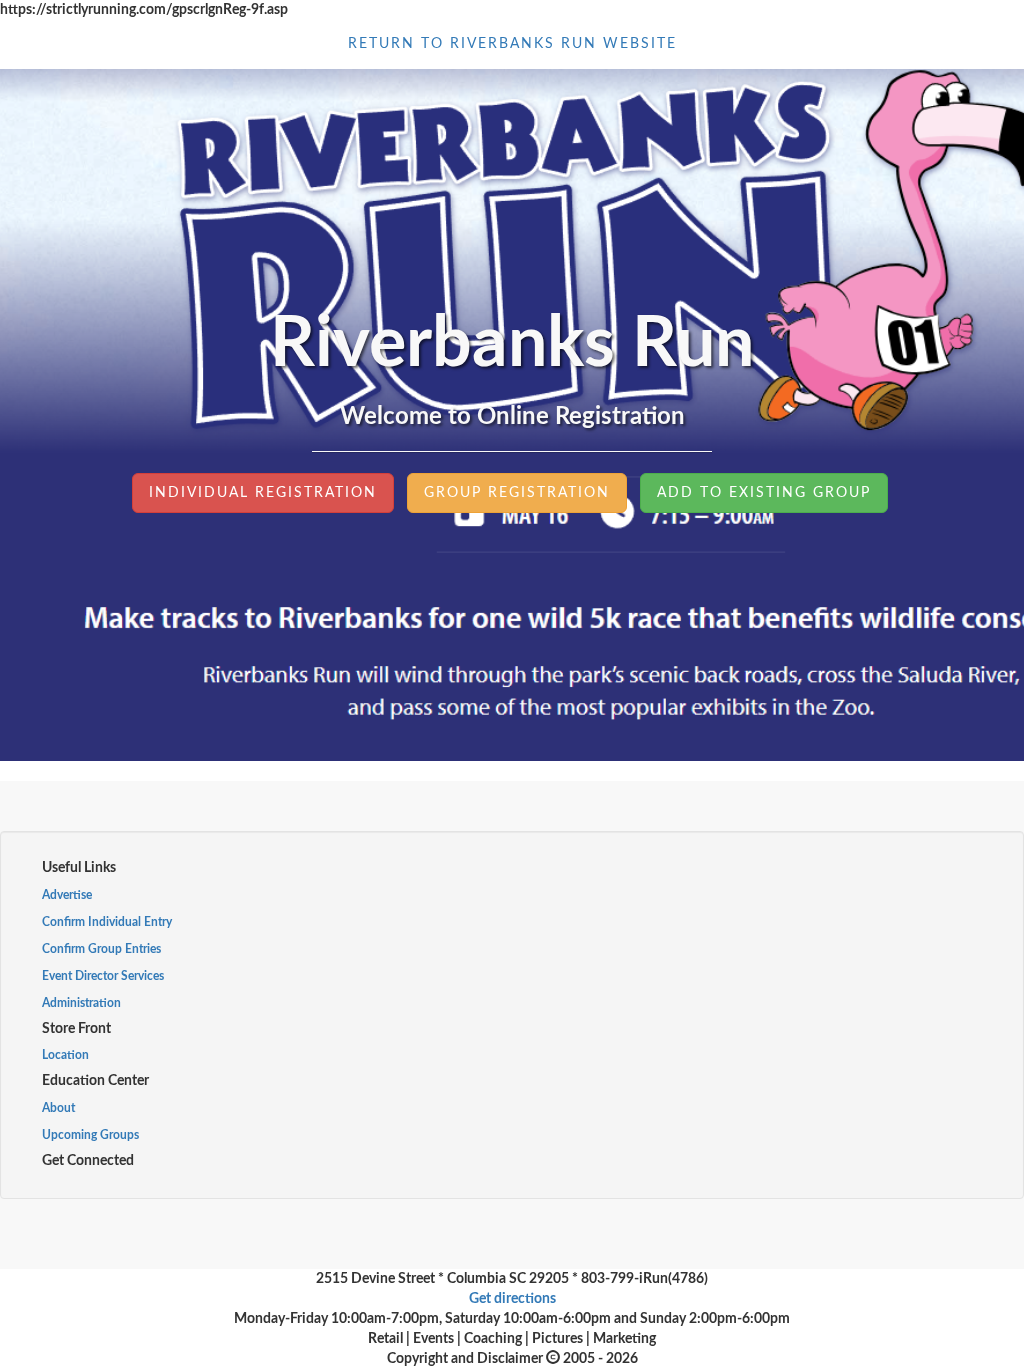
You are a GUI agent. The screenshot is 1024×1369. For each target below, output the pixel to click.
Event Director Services (103, 976)
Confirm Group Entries (101, 949)
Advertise (67, 895)
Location (65, 1055)
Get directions (512, 1299)
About (58, 1108)
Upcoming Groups (90, 1135)
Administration (81, 1003)
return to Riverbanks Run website (512, 44)
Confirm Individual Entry (107, 922)
